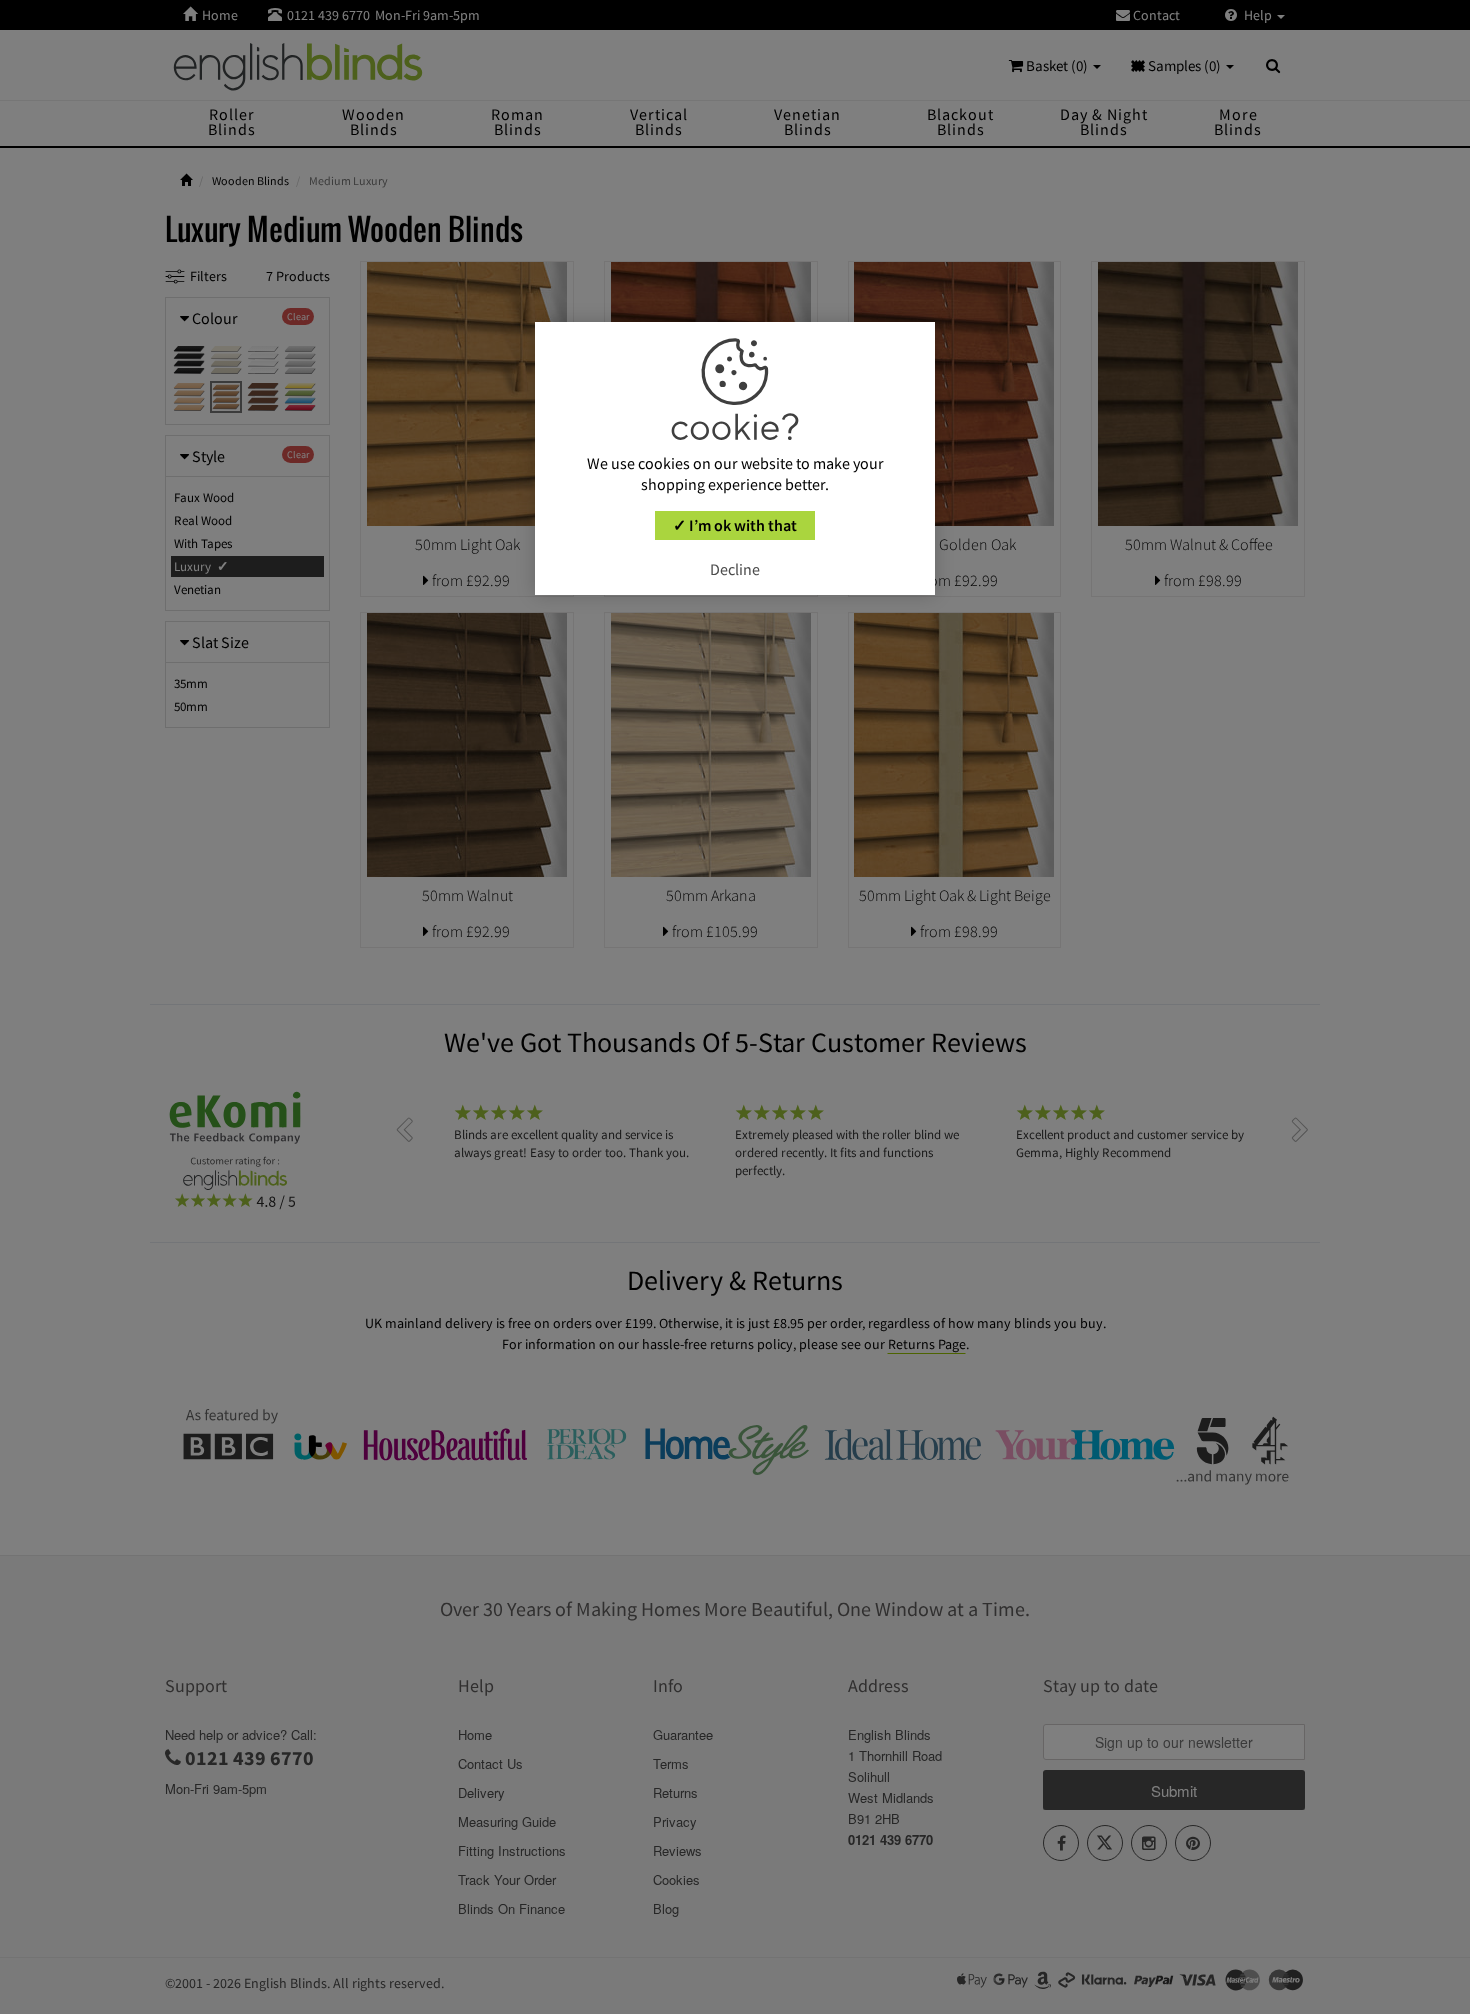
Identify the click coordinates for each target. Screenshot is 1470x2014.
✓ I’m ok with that (735, 525)
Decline (735, 569)
